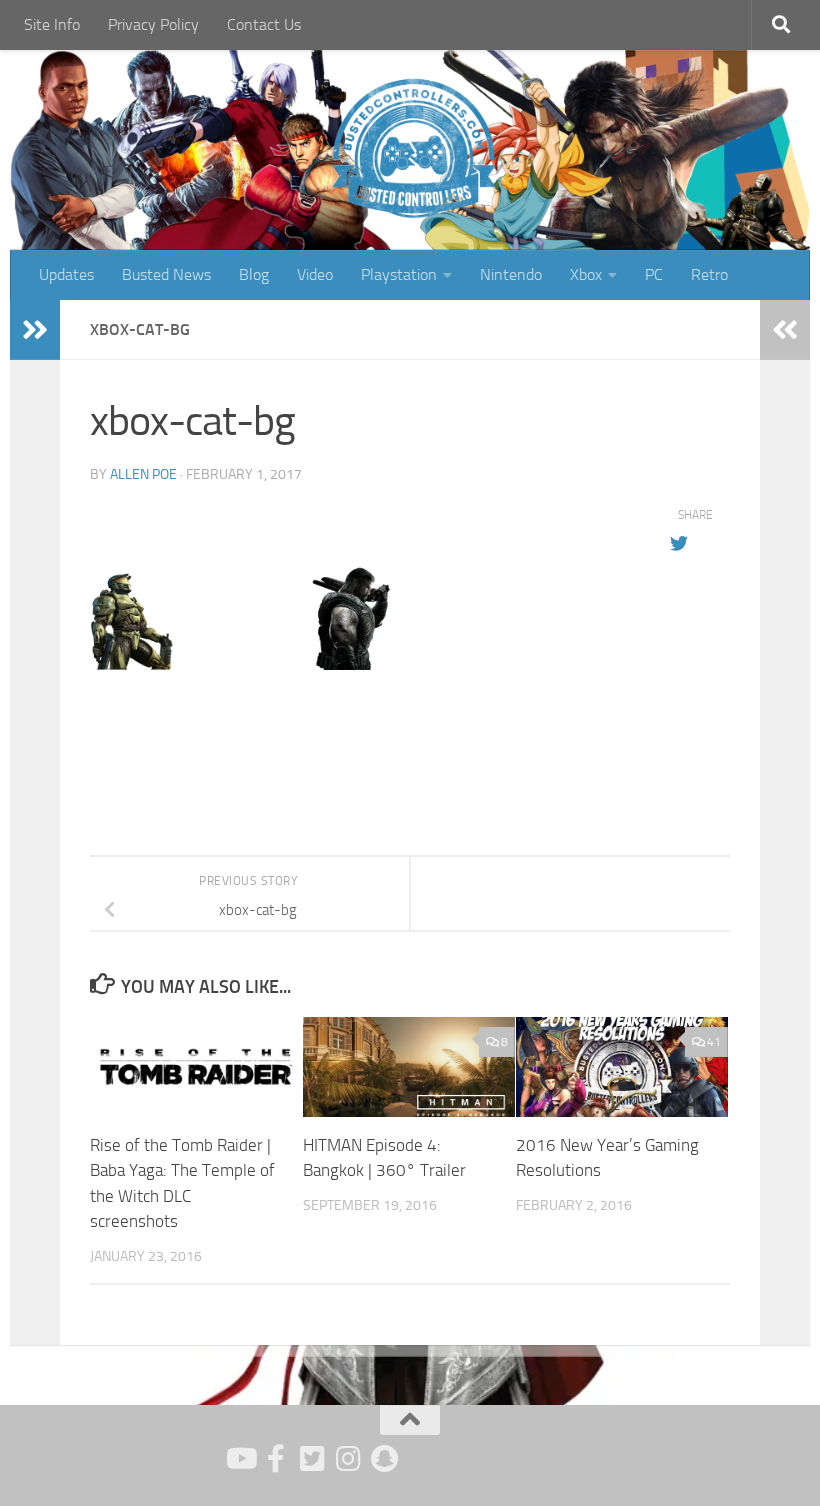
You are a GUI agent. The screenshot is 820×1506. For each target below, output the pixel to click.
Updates (66, 274)
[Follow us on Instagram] (348, 1459)
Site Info (52, 24)
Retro (709, 274)
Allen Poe (143, 474)
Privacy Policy (153, 24)
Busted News (166, 274)
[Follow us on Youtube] (240, 1459)
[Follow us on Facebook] (276, 1459)
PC (654, 274)
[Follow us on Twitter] (312, 1459)
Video (315, 274)
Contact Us (264, 24)
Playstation (399, 274)
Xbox (586, 274)
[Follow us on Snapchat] (384, 1459)
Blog (254, 274)
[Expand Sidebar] (35, 330)
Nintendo (511, 274)
